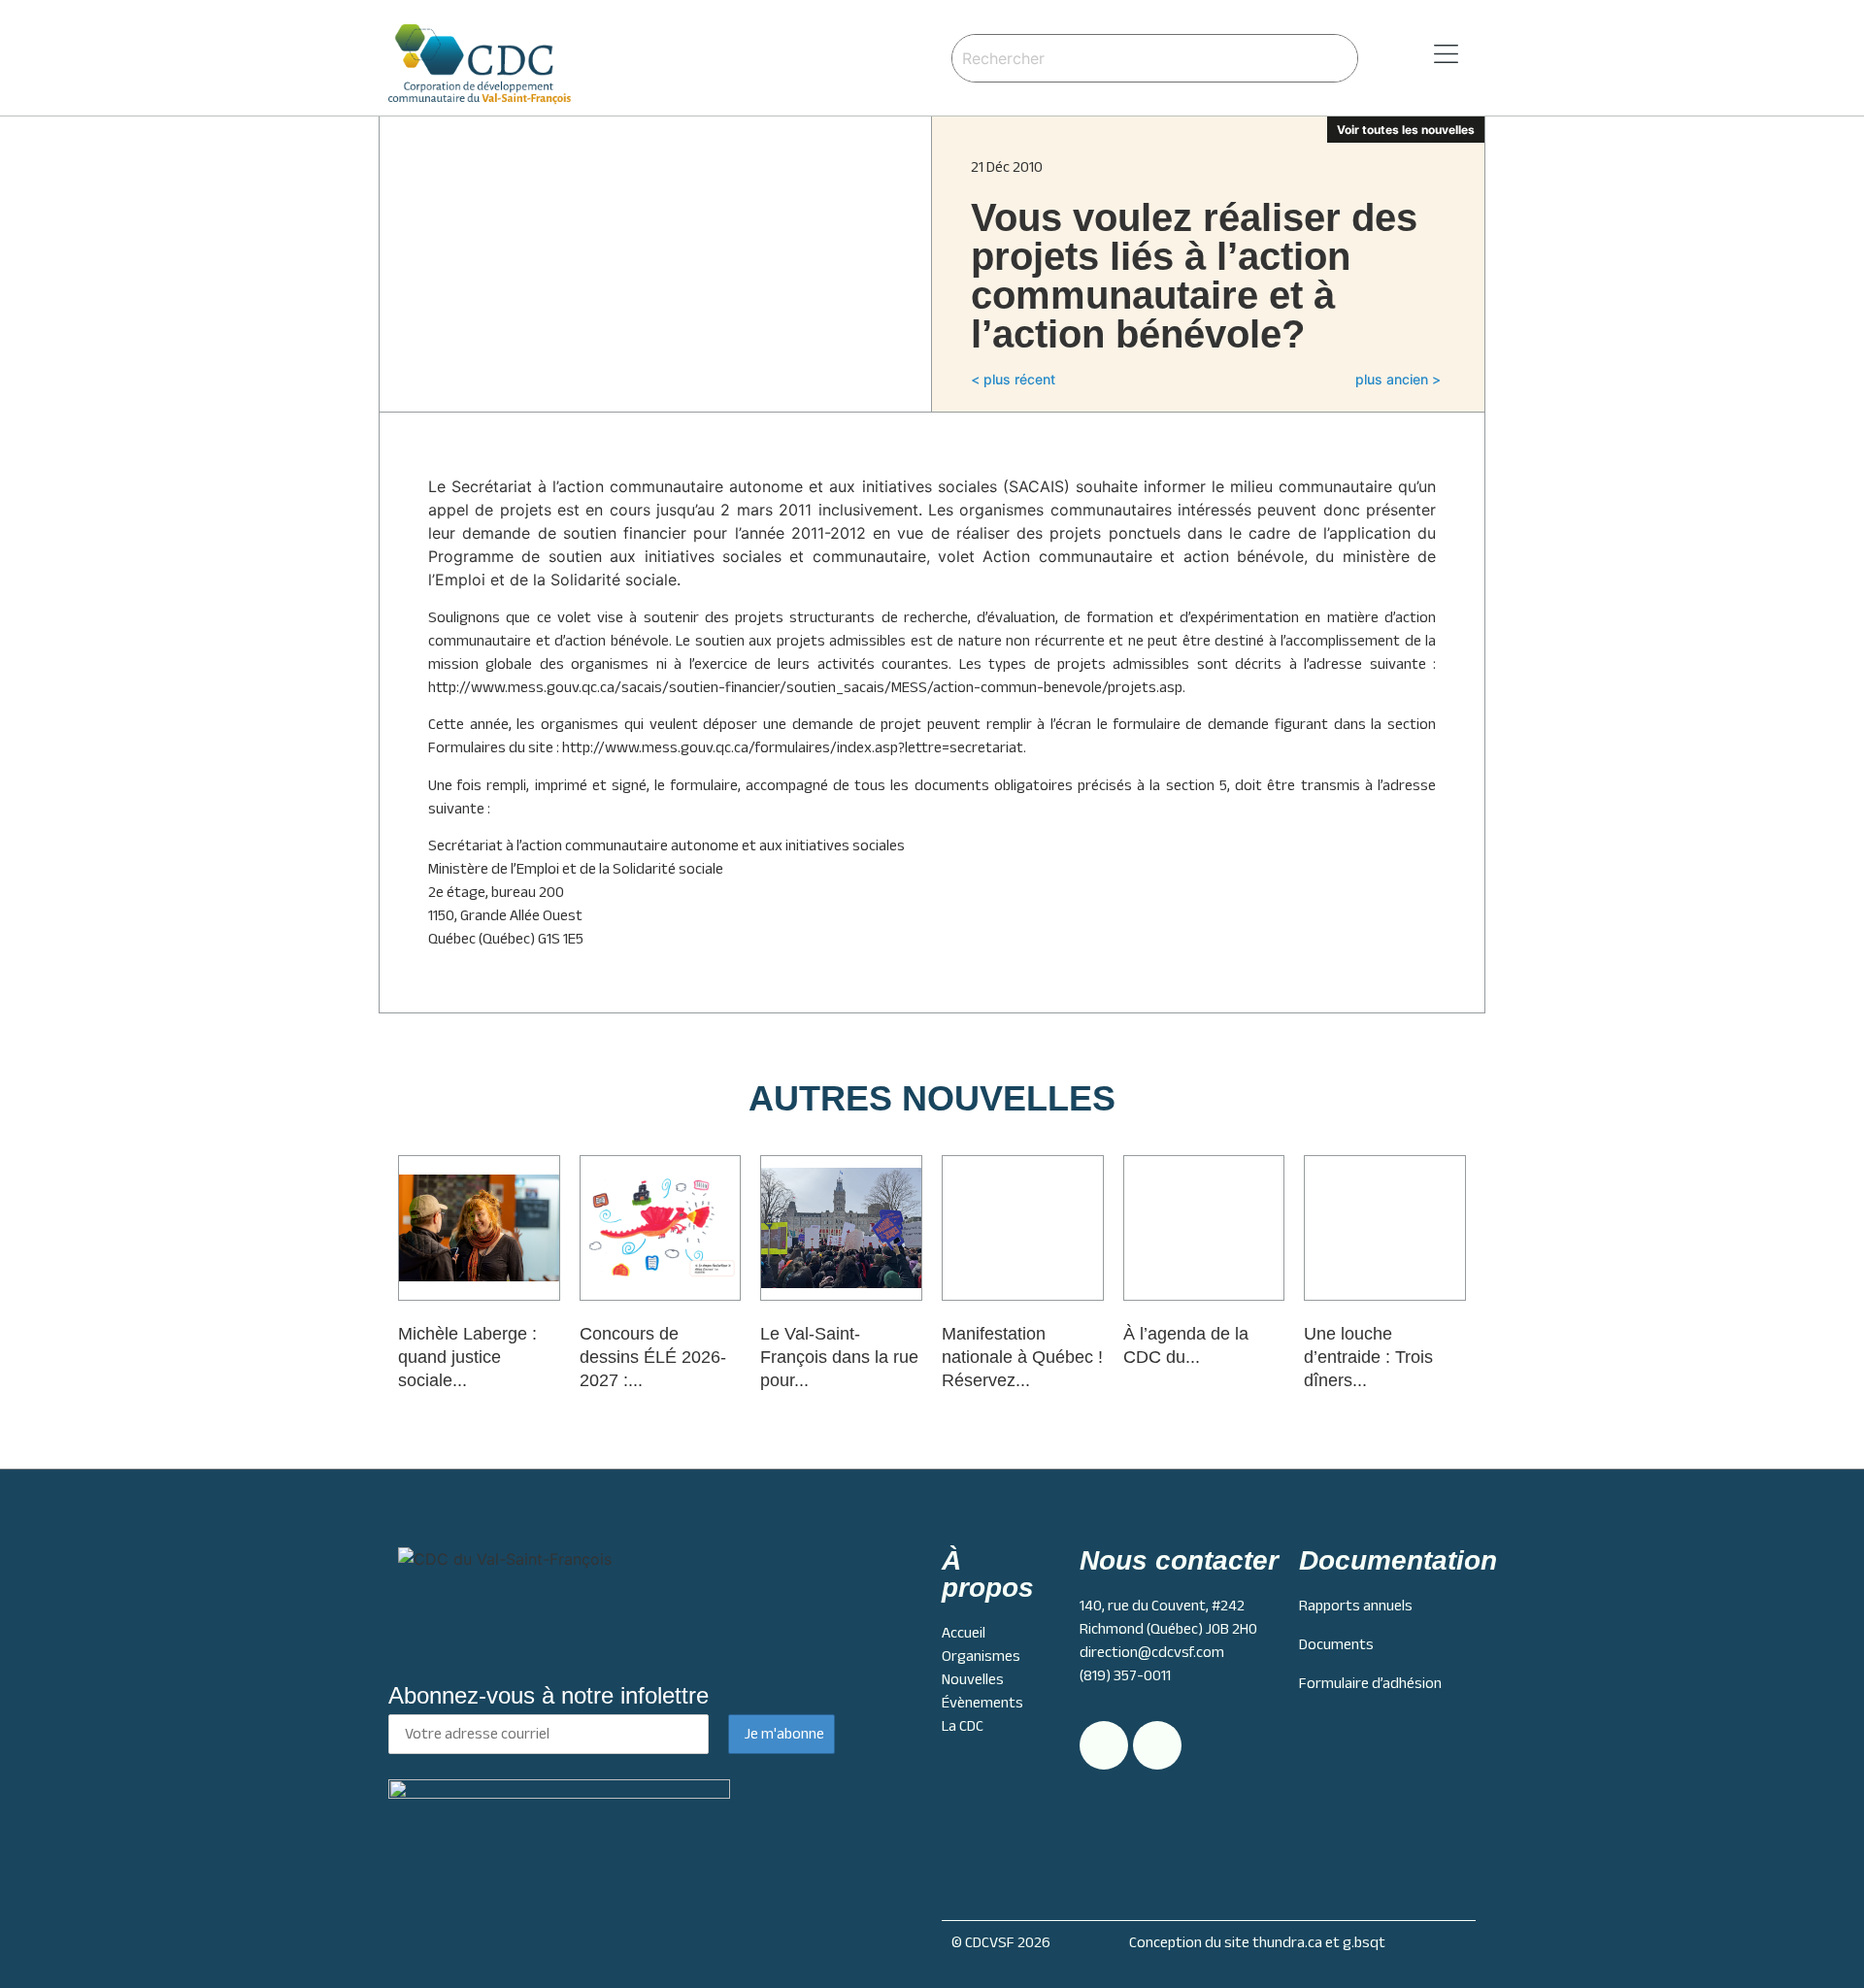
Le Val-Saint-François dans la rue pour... (839, 1357)
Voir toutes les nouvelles (1406, 130)
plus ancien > (1398, 379)
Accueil (964, 1633)
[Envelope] (1104, 1745)
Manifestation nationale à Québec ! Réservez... (1022, 1357)
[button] (1421, 55)
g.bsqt (1364, 1942)
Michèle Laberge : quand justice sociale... (467, 1357)
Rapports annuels (1356, 1606)
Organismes (981, 1656)
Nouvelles (973, 1679)
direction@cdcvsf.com (1152, 1652)
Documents (1336, 1644)
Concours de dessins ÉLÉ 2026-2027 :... (653, 1357)
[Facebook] (1157, 1745)
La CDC (963, 1726)
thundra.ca (1287, 1942)
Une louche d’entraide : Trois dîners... (1368, 1357)
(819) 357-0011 (1125, 1675)
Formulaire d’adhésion (1370, 1683)
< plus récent (1013, 379)
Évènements (982, 1703)
